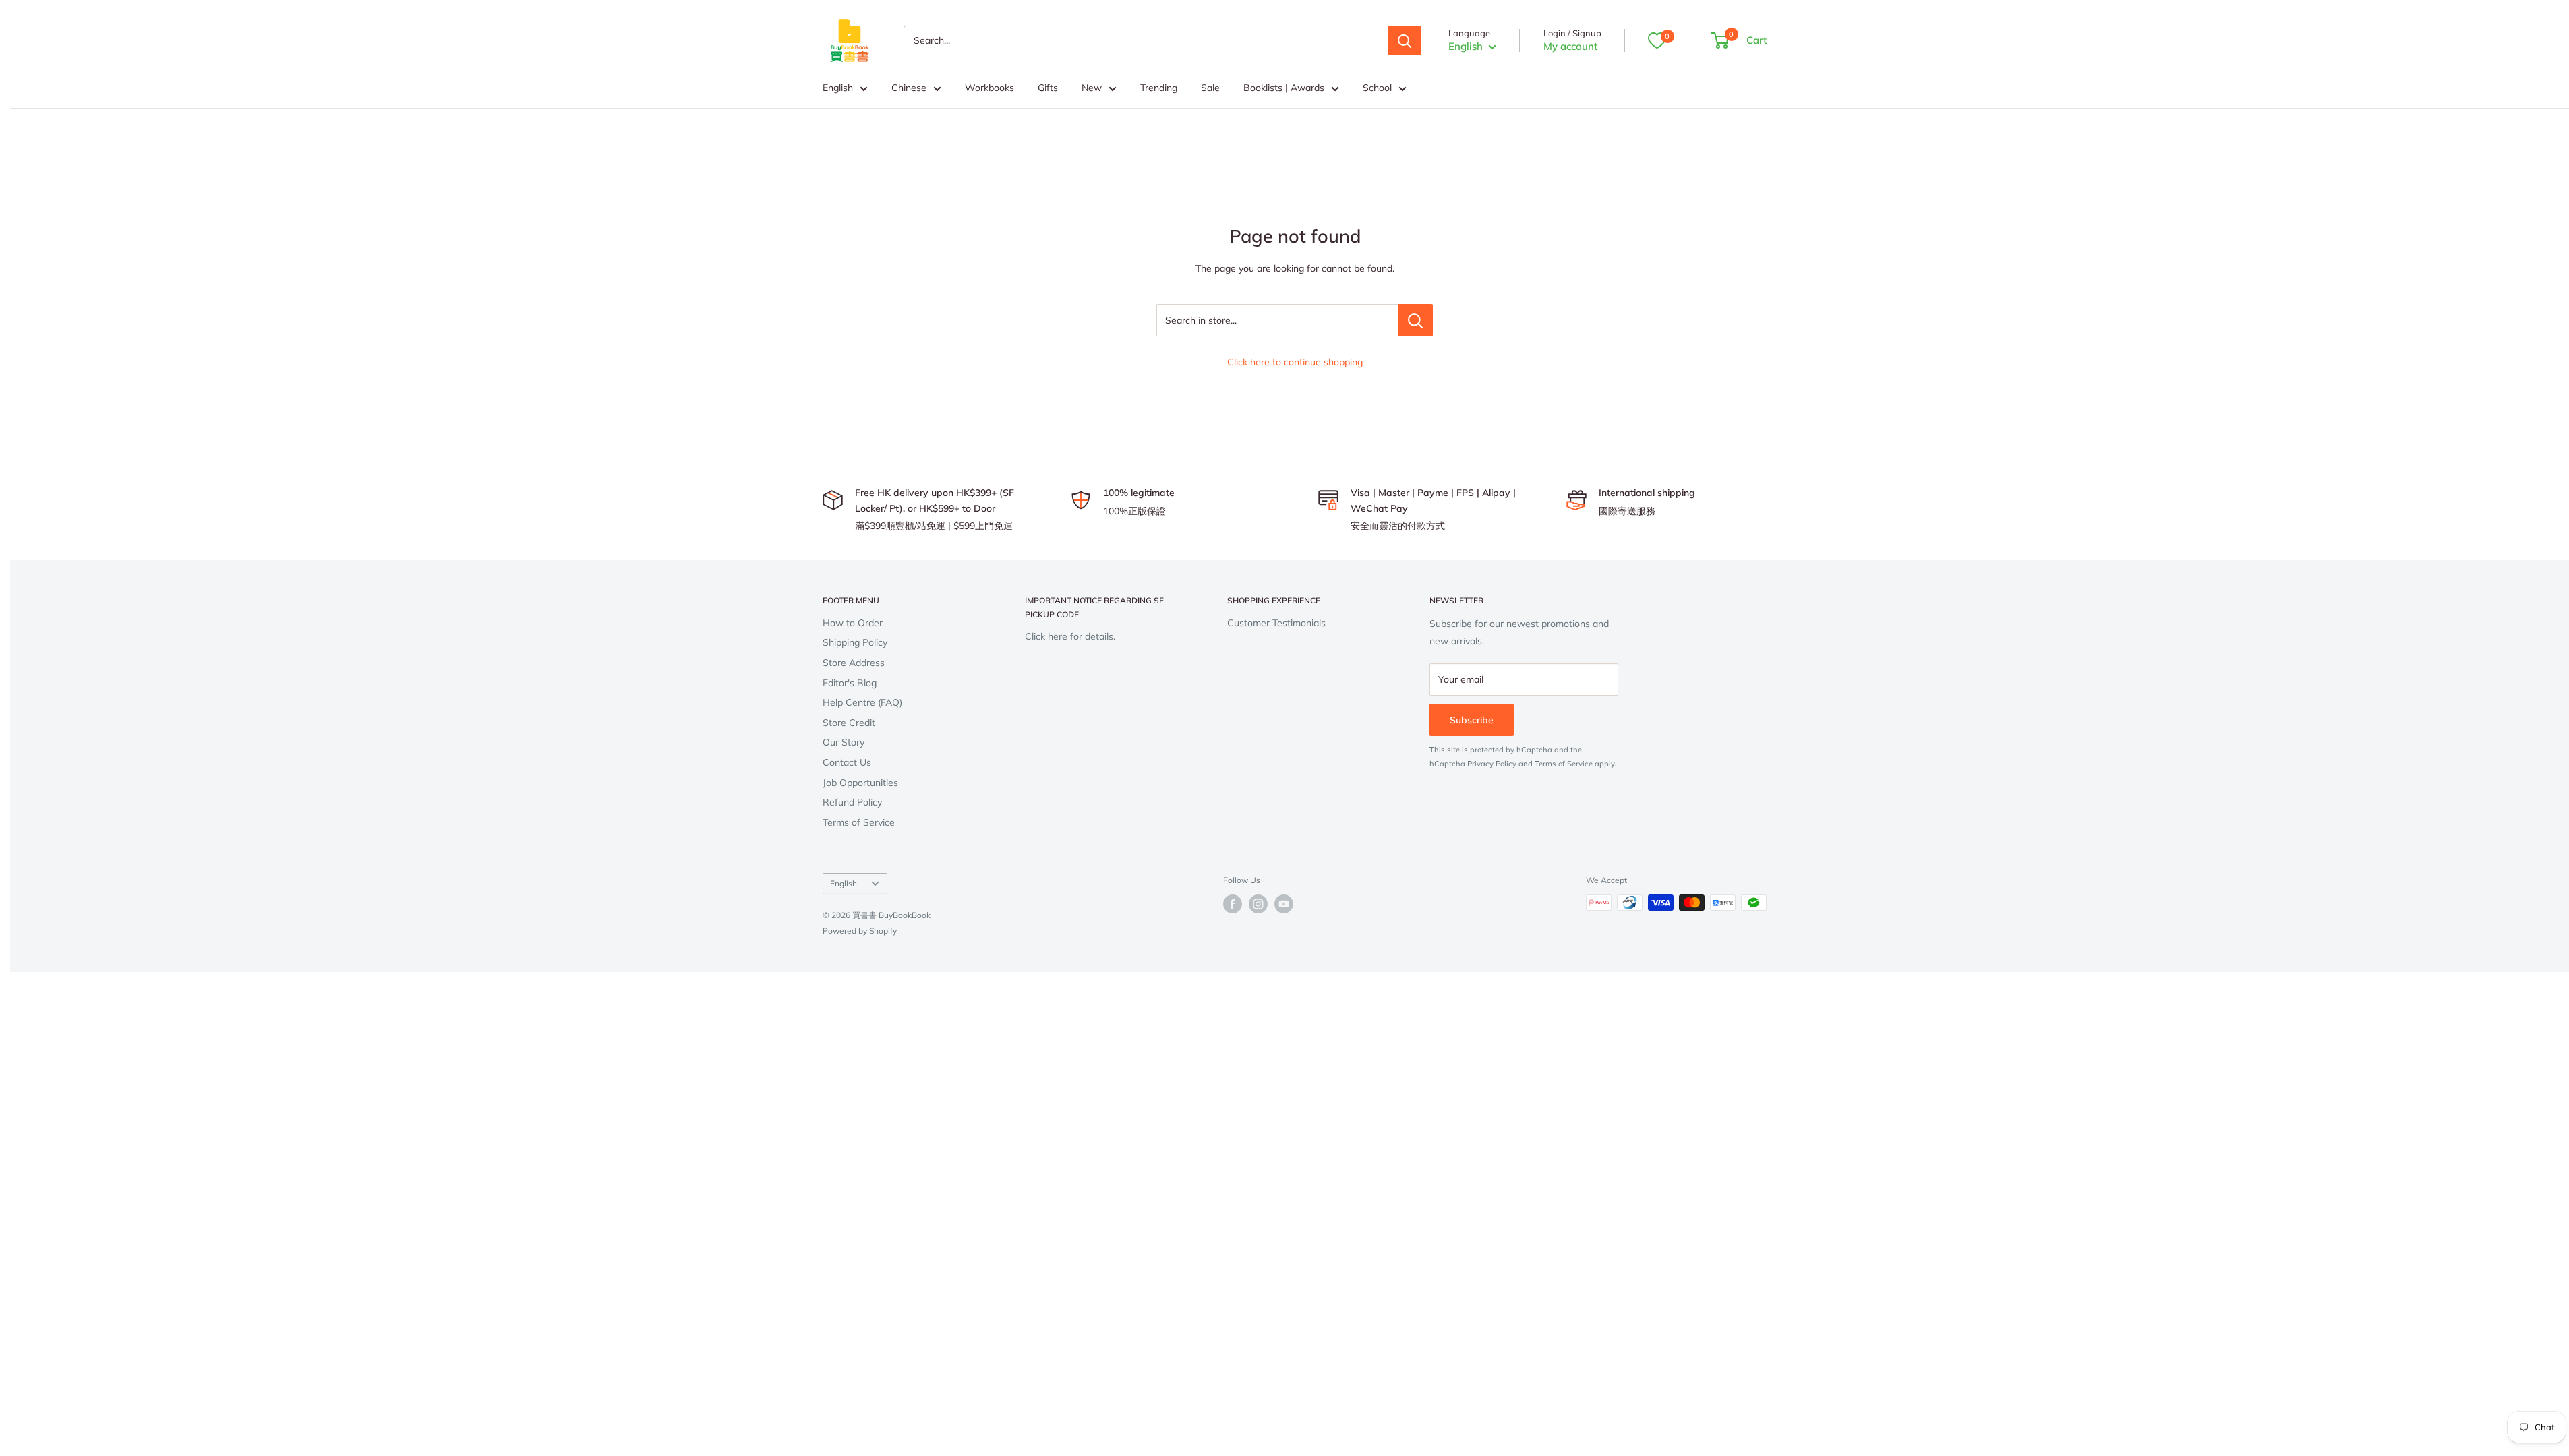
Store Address (854, 663)
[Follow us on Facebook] (1233, 904)
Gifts (1048, 88)
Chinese (909, 88)
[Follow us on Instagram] (1258, 904)
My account (1570, 46)
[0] (1657, 40)
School (1377, 88)
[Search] (1405, 40)
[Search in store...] (1416, 320)
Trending (1159, 88)
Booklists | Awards (1284, 88)
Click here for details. (1070, 636)
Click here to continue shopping (1295, 362)
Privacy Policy (1492, 764)
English (838, 88)
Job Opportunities (860, 783)
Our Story (844, 742)
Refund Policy (852, 802)
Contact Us (847, 762)
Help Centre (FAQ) (862, 702)
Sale (1210, 88)
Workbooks (990, 88)
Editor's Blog (850, 683)
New (1092, 88)
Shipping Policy (855, 642)
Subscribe (1472, 720)
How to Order (853, 623)
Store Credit (849, 723)
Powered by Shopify (860, 931)
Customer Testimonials (1276, 623)
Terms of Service (859, 822)
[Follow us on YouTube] (1284, 904)
